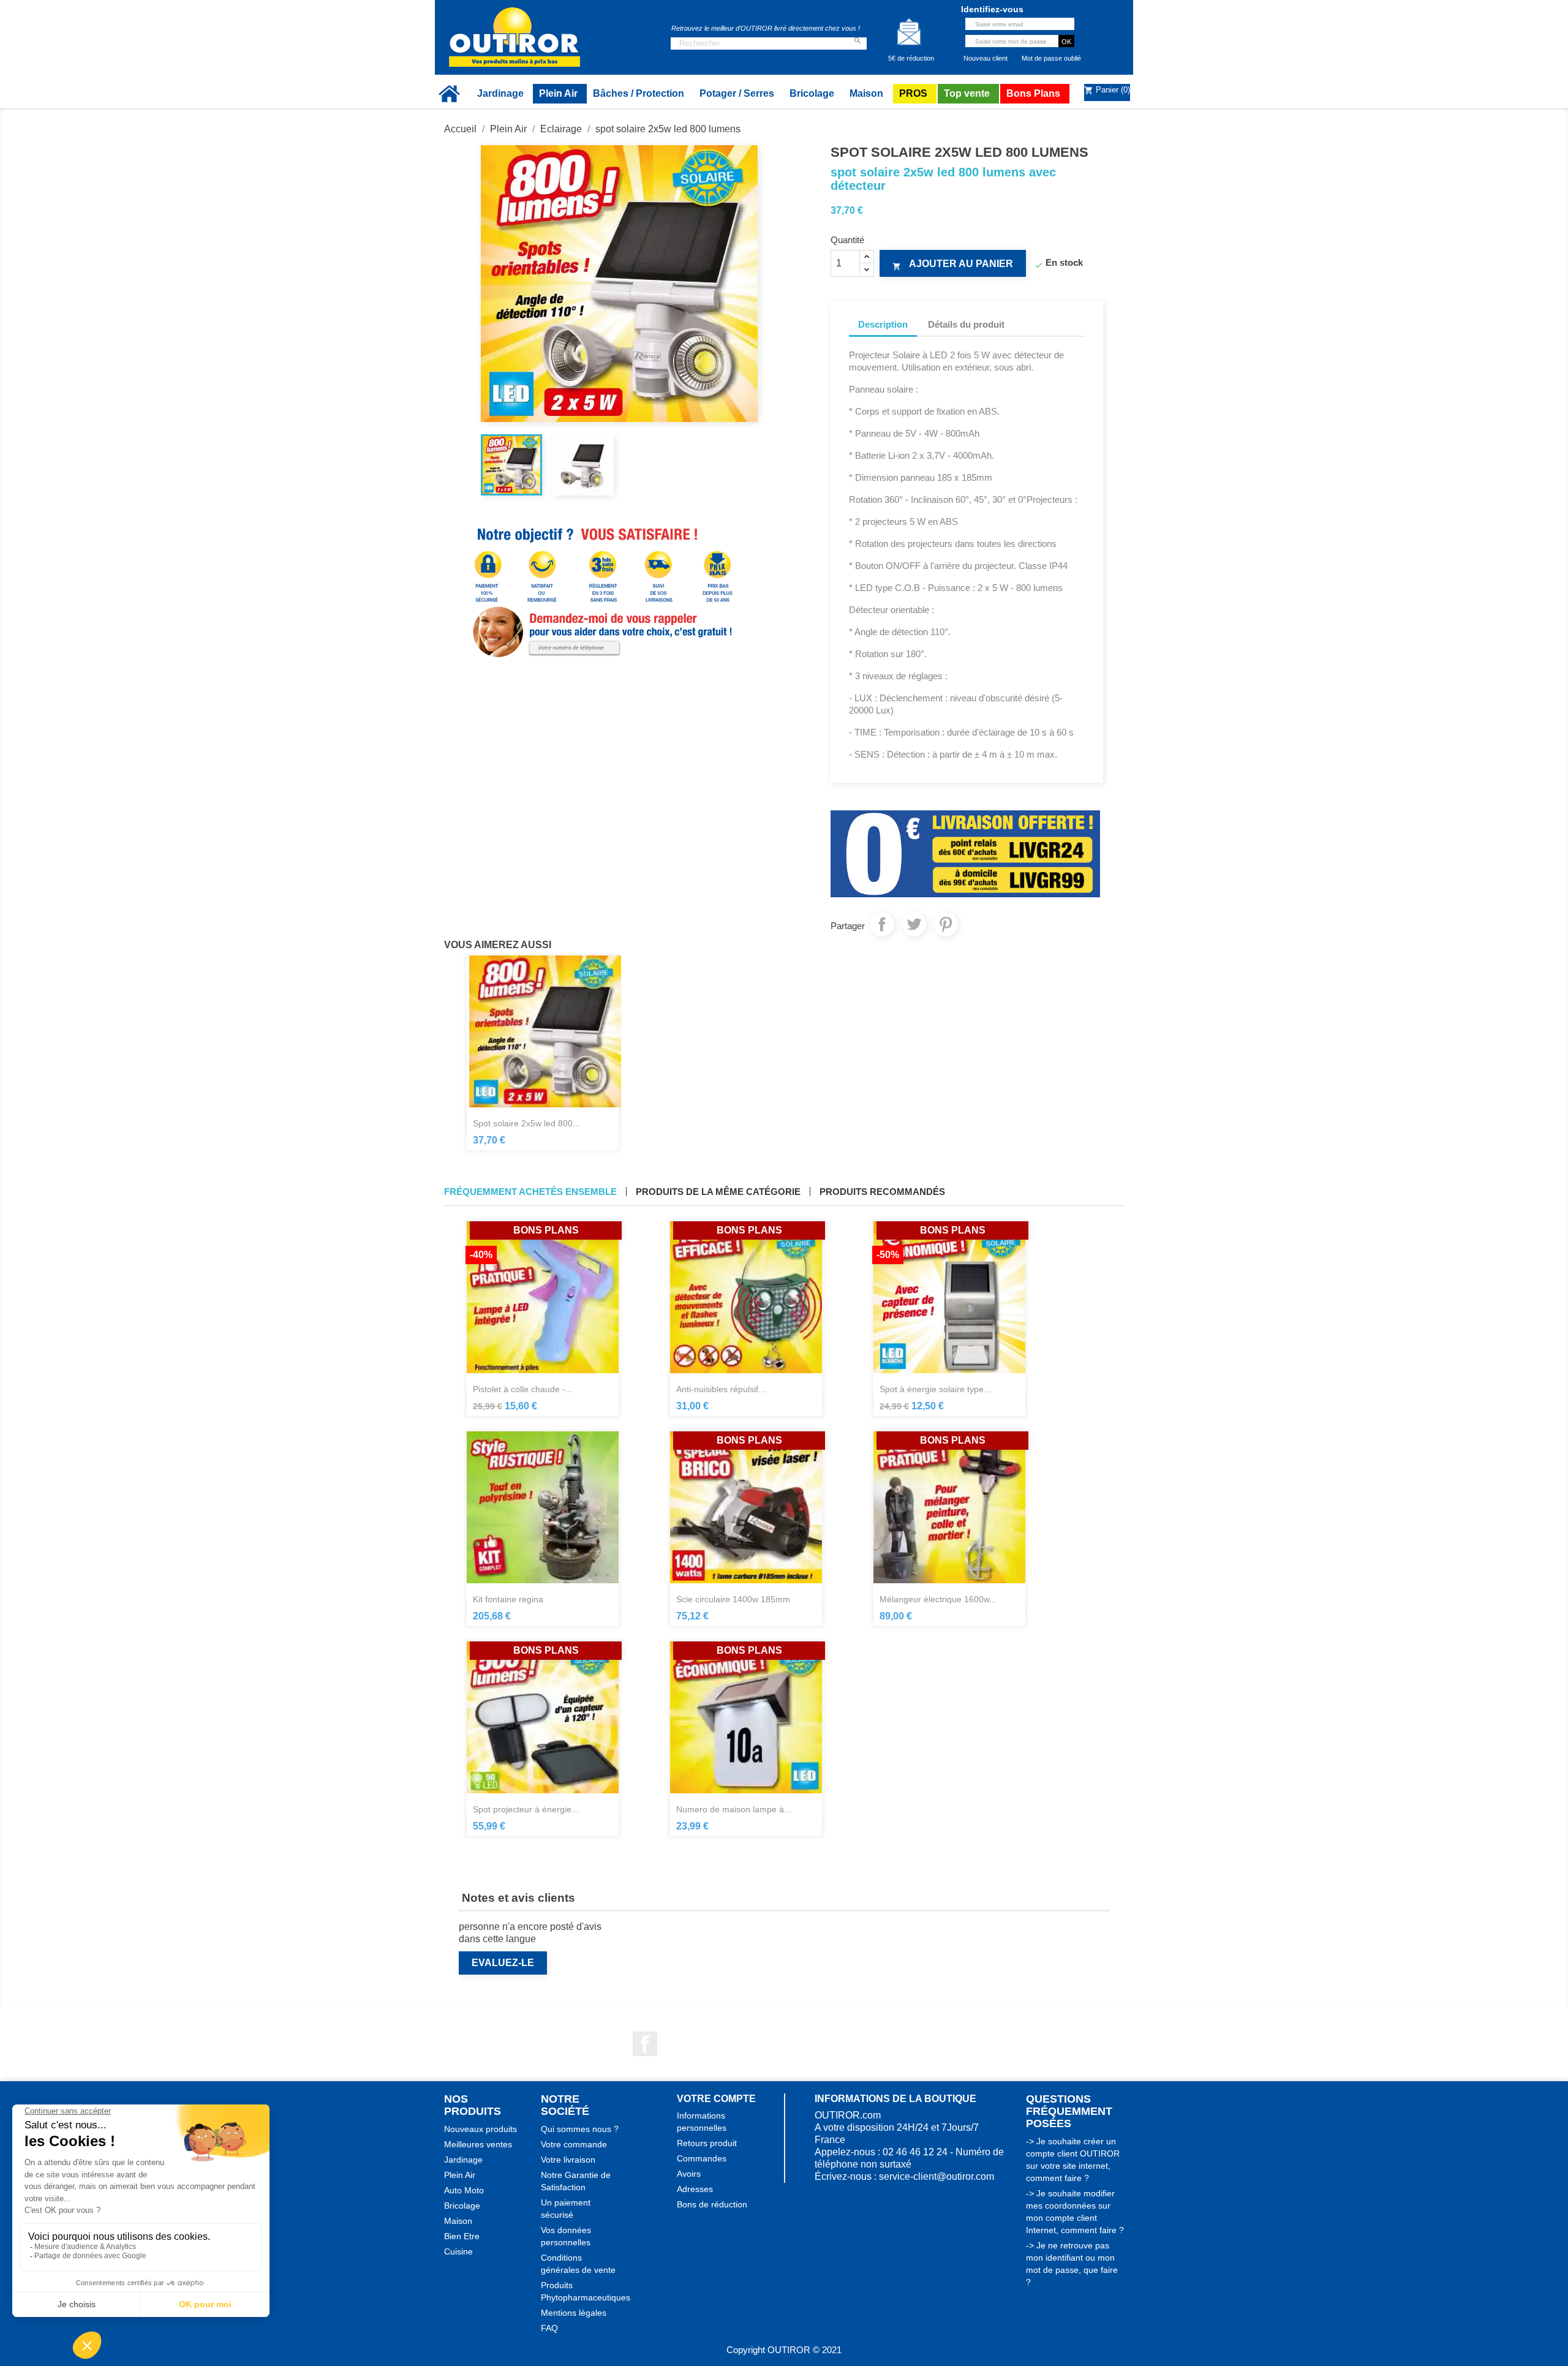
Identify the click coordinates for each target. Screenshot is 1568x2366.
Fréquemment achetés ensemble (530, 1192)
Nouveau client (986, 58)
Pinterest (946, 924)
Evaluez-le (503, 1963)
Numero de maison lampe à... (734, 1809)
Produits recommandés (882, 1192)
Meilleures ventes (478, 2144)
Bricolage (462, 2206)
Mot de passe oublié (1051, 58)
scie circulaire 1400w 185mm (733, 1599)
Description (883, 324)
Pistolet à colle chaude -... (523, 1389)
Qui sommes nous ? (580, 2129)
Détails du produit (966, 324)
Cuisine (458, 2251)
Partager (882, 924)
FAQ (549, 2328)
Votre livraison (568, 2160)
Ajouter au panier (953, 265)
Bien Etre (462, 2236)
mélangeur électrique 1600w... (938, 1599)
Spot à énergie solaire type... (935, 1389)
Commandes (702, 2158)
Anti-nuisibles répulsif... (721, 1389)
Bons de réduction (712, 2204)
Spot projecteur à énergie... (526, 1809)
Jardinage (463, 2160)
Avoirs (689, 2174)
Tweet (914, 924)
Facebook (645, 2044)
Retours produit (707, 2143)
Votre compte (716, 2099)
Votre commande (574, 2144)
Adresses (695, 2189)
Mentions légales (574, 2313)
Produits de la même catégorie (718, 1192)
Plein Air (460, 2175)
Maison (458, 2221)
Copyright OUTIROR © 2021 (784, 2350)
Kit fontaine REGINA (508, 1599)
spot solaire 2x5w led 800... (526, 1123)
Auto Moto (464, 2190)
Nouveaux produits (481, 2129)
